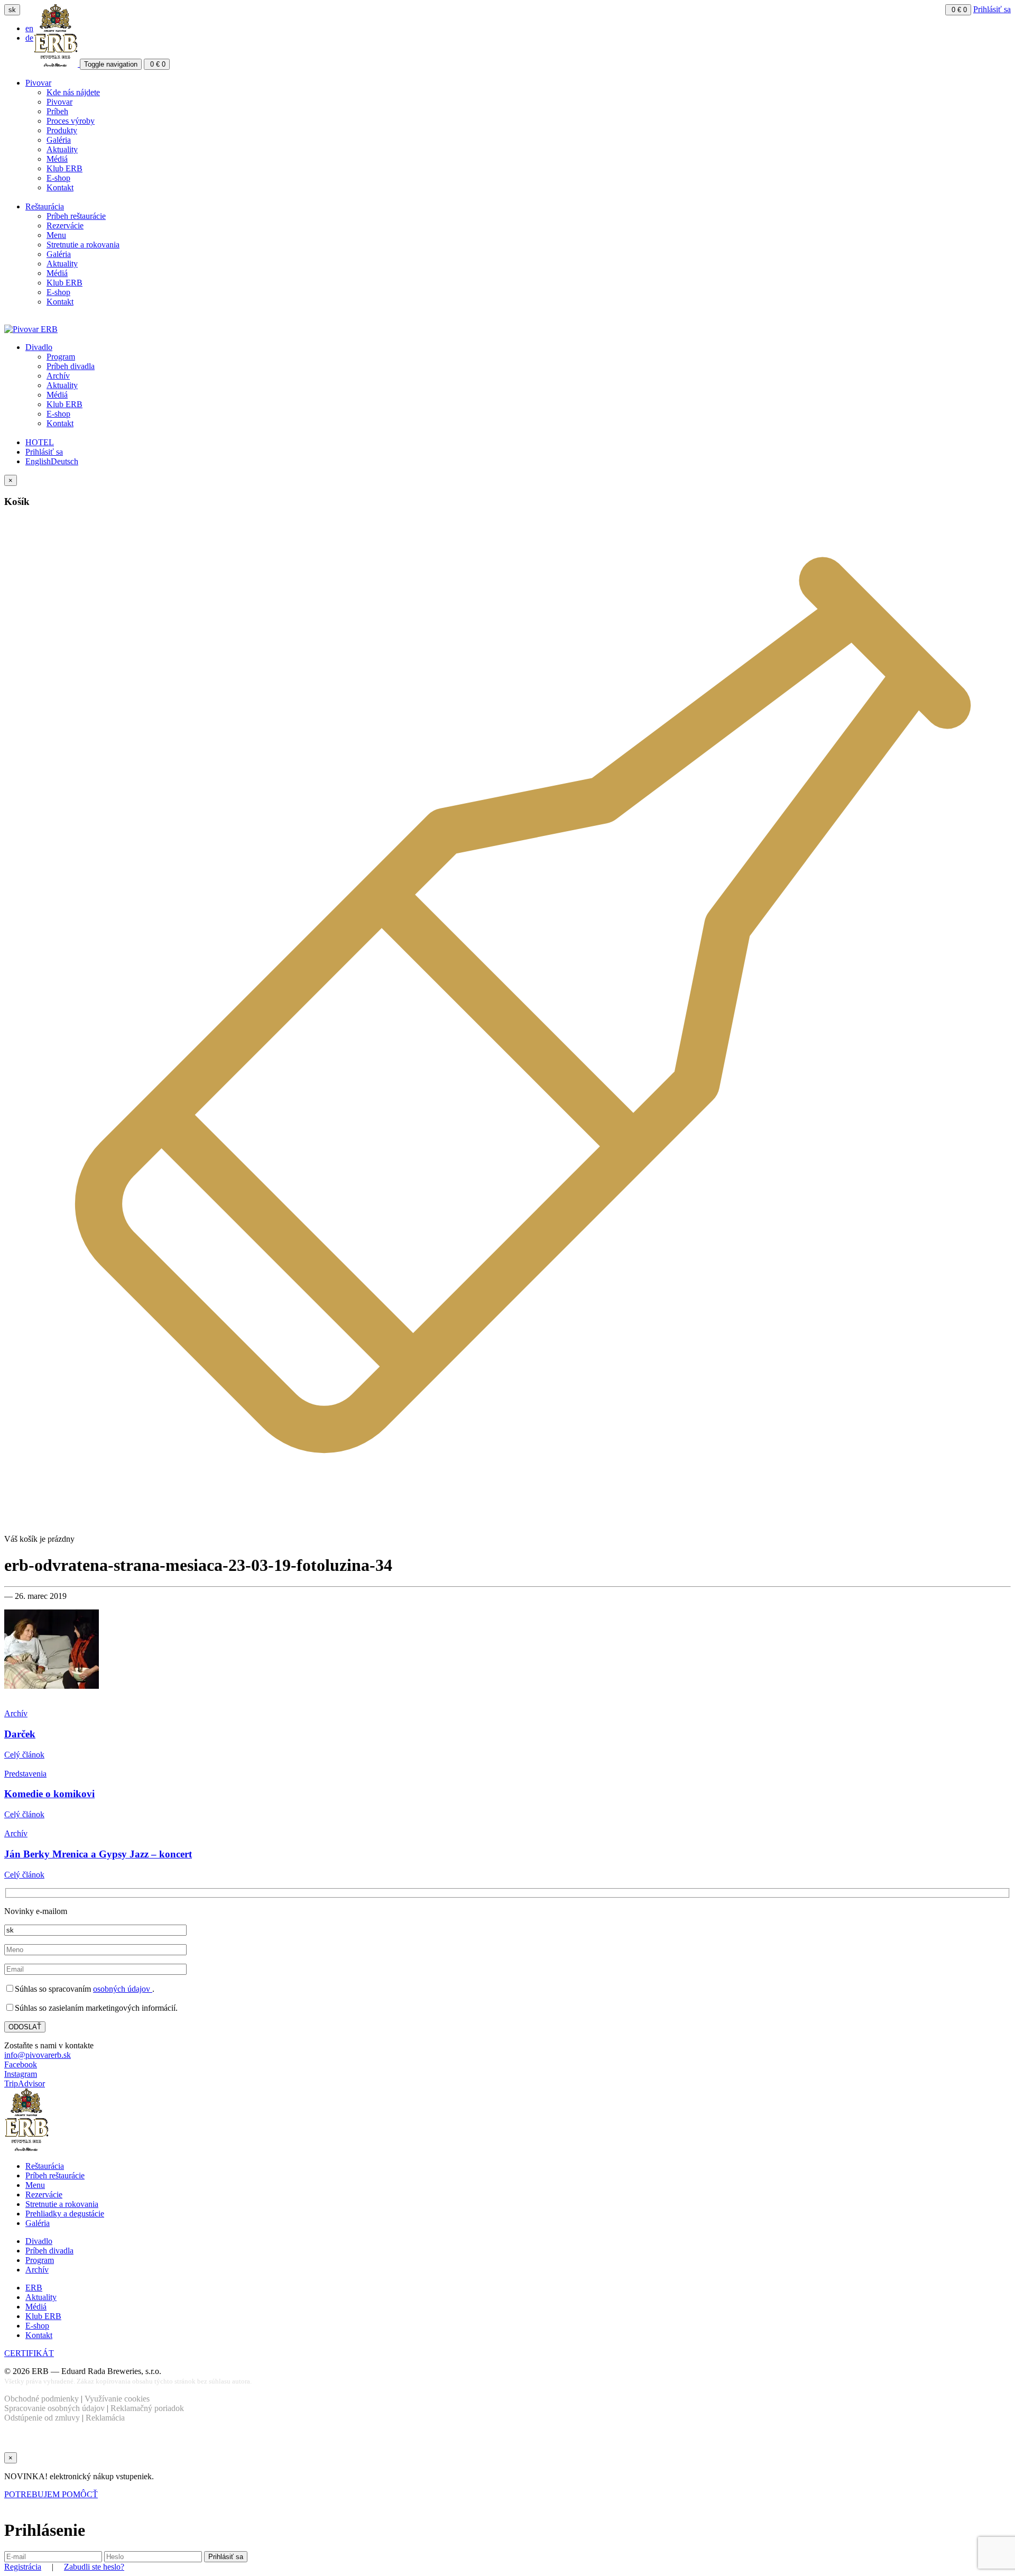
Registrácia (23, 2567)
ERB (34, 2288)
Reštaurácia (45, 206)
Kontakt (60, 187)
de (29, 38)
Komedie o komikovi (49, 1794)
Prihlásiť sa (992, 9)
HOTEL (40, 442)
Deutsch (64, 461)
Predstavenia (25, 1774)
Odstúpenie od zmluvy (42, 2418)
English (38, 461)
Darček (20, 1734)
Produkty (62, 130)
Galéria (59, 140)
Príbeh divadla (71, 366)
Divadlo (39, 347)
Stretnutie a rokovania (83, 245)
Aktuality (62, 149)
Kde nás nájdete (73, 92)
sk (12, 10)
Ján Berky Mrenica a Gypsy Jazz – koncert (98, 1854)
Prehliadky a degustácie (65, 2214)
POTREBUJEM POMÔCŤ (51, 2494)
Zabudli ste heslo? (94, 2567)
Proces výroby (71, 121)
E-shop (58, 178)
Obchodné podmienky (41, 2399)
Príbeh (57, 111)
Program (61, 357)
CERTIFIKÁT (29, 2353)
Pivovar (38, 83)
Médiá (57, 159)
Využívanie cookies (117, 2399)
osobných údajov (123, 1989)
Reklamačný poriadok (147, 2408)
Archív (58, 376)
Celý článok (24, 1755)
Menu (56, 235)
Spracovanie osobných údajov (54, 2408)
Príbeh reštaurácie (76, 216)
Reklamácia (105, 2418)
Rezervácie (65, 226)
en (29, 28)
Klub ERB (64, 168)
